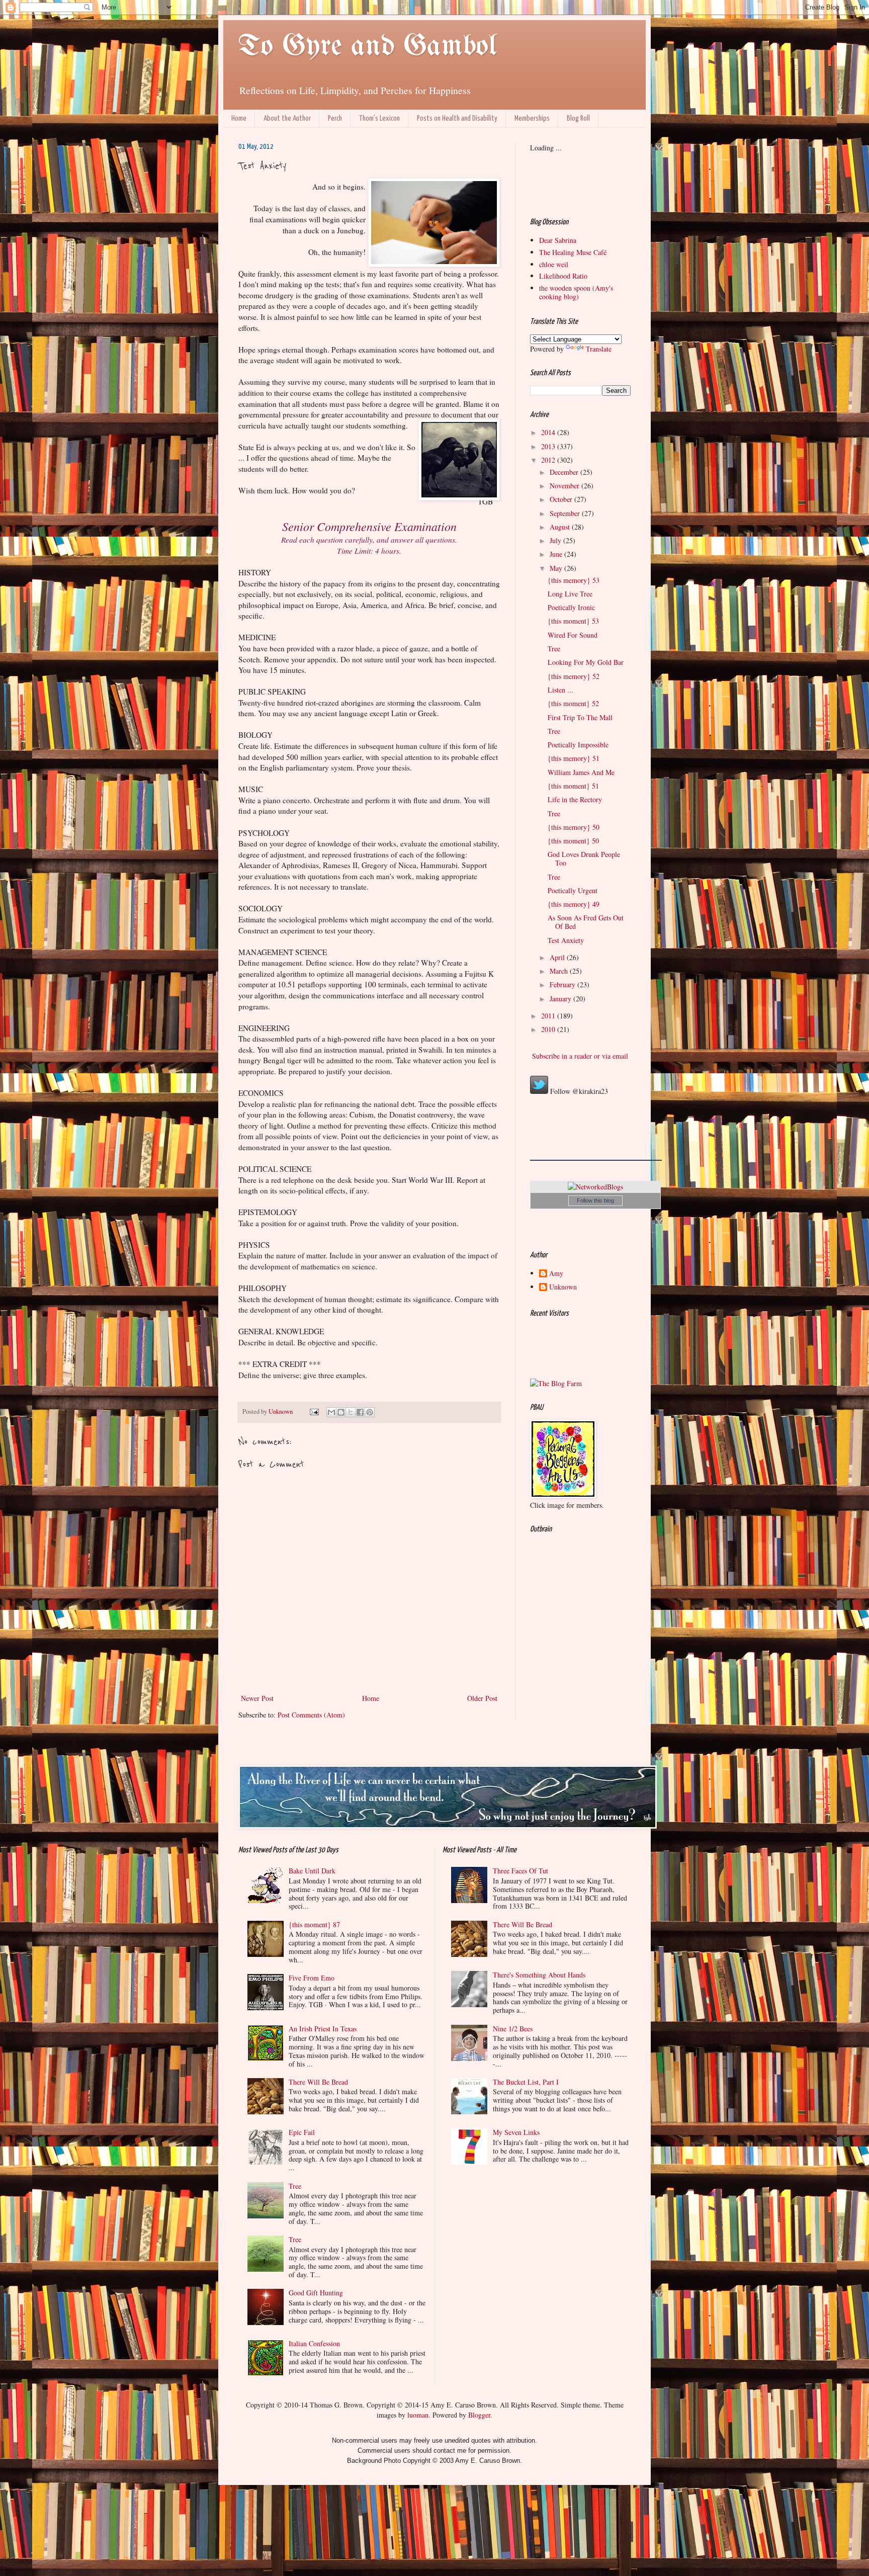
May (557, 568)
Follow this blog (595, 1200)
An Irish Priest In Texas (323, 2029)
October (562, 499)
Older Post (482, 1698)
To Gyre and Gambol (367, 47)
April (558, 957)
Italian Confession (314, 2343)
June (557, 554)
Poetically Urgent (573, 890)
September (566, 513)
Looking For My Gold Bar (586, 662)
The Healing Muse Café (573, 252)
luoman (418, 2415)
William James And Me (581, 772)
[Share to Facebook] (360, 1412)
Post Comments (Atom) (311, 1715)
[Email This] (331, 1412)
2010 (549, 1029)
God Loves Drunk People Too (584, 858)
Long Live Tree (570, 594)
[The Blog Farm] (556, 1383)
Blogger (479, 2415)
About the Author (287, 118)
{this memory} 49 (574, 904)
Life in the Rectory (575, 799)
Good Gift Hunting (316, 2293)
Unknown (563, 1287)
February (563, 984)
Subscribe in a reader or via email (579, 1056)
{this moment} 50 (573, 841)
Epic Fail (302, 2132)
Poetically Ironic (571, 607)
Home (239, 118)
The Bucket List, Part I (526, 2082)
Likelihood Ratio (563, 276)
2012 (549, 460)
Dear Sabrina (558, 240)
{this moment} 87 (314, 1924)
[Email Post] (314, 1411)
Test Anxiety (566, 940)
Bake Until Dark (312, 1871)
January (561, 999)
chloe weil (554, 264)
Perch (335, 118)
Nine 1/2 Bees (513, 2029)
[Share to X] (351, 1412)
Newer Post (257, 1698)
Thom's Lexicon (379, 118)
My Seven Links (516, 2132)
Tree (554, 649)
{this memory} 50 (574, 827)
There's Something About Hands (539, 1975)
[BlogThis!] (341, 1412)
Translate (599, 349)
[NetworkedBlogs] (595, 1187)
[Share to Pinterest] (370, 1412)
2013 (549, 446)
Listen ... (560, 690)
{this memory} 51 (574, 758)
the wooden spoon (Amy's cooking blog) (576, 292)
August (561, 527)
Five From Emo (312, 1978)
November (566, 486)
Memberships (532, 118)
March (560, 971)
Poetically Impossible (578, 745)
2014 (549, 432)
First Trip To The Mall (580, 717)
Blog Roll (578, 118)
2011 (549, 1016)
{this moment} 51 (573, 786)
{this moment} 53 (573, 621)
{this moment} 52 (573, 703)
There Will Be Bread (318, 2082)
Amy (556, 1274)
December (565, 472)
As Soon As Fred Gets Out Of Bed (586, 922)
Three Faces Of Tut (520, 1871)
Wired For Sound (573, 635)
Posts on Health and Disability (457, 118)
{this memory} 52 (574, 676)
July (556, 540)
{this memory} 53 (574, 580)
